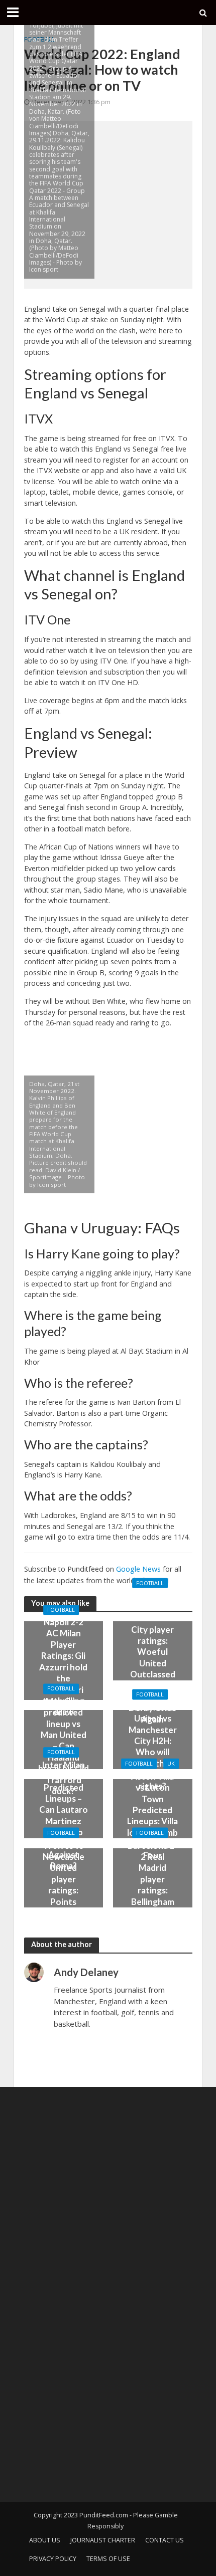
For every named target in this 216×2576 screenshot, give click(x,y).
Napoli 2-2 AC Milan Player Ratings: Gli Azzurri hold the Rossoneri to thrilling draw (63, 1667)
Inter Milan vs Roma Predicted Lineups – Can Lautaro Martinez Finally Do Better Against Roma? (64, 1815)
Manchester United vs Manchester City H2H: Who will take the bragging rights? (153, 1746)
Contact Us (165, 2540)
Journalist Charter (103, 2540)
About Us (45, 2540)
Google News (138, 1569)
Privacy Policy (53, 2559)
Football (61, 1610)
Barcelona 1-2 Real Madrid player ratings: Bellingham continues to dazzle (152, 1884)
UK (171, 1764)
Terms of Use (108, 2559)
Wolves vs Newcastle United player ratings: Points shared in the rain (64, 1884)
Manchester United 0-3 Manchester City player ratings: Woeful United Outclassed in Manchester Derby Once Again (153, 1657)
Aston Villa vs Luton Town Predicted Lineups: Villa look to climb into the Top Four (152, 1815)
